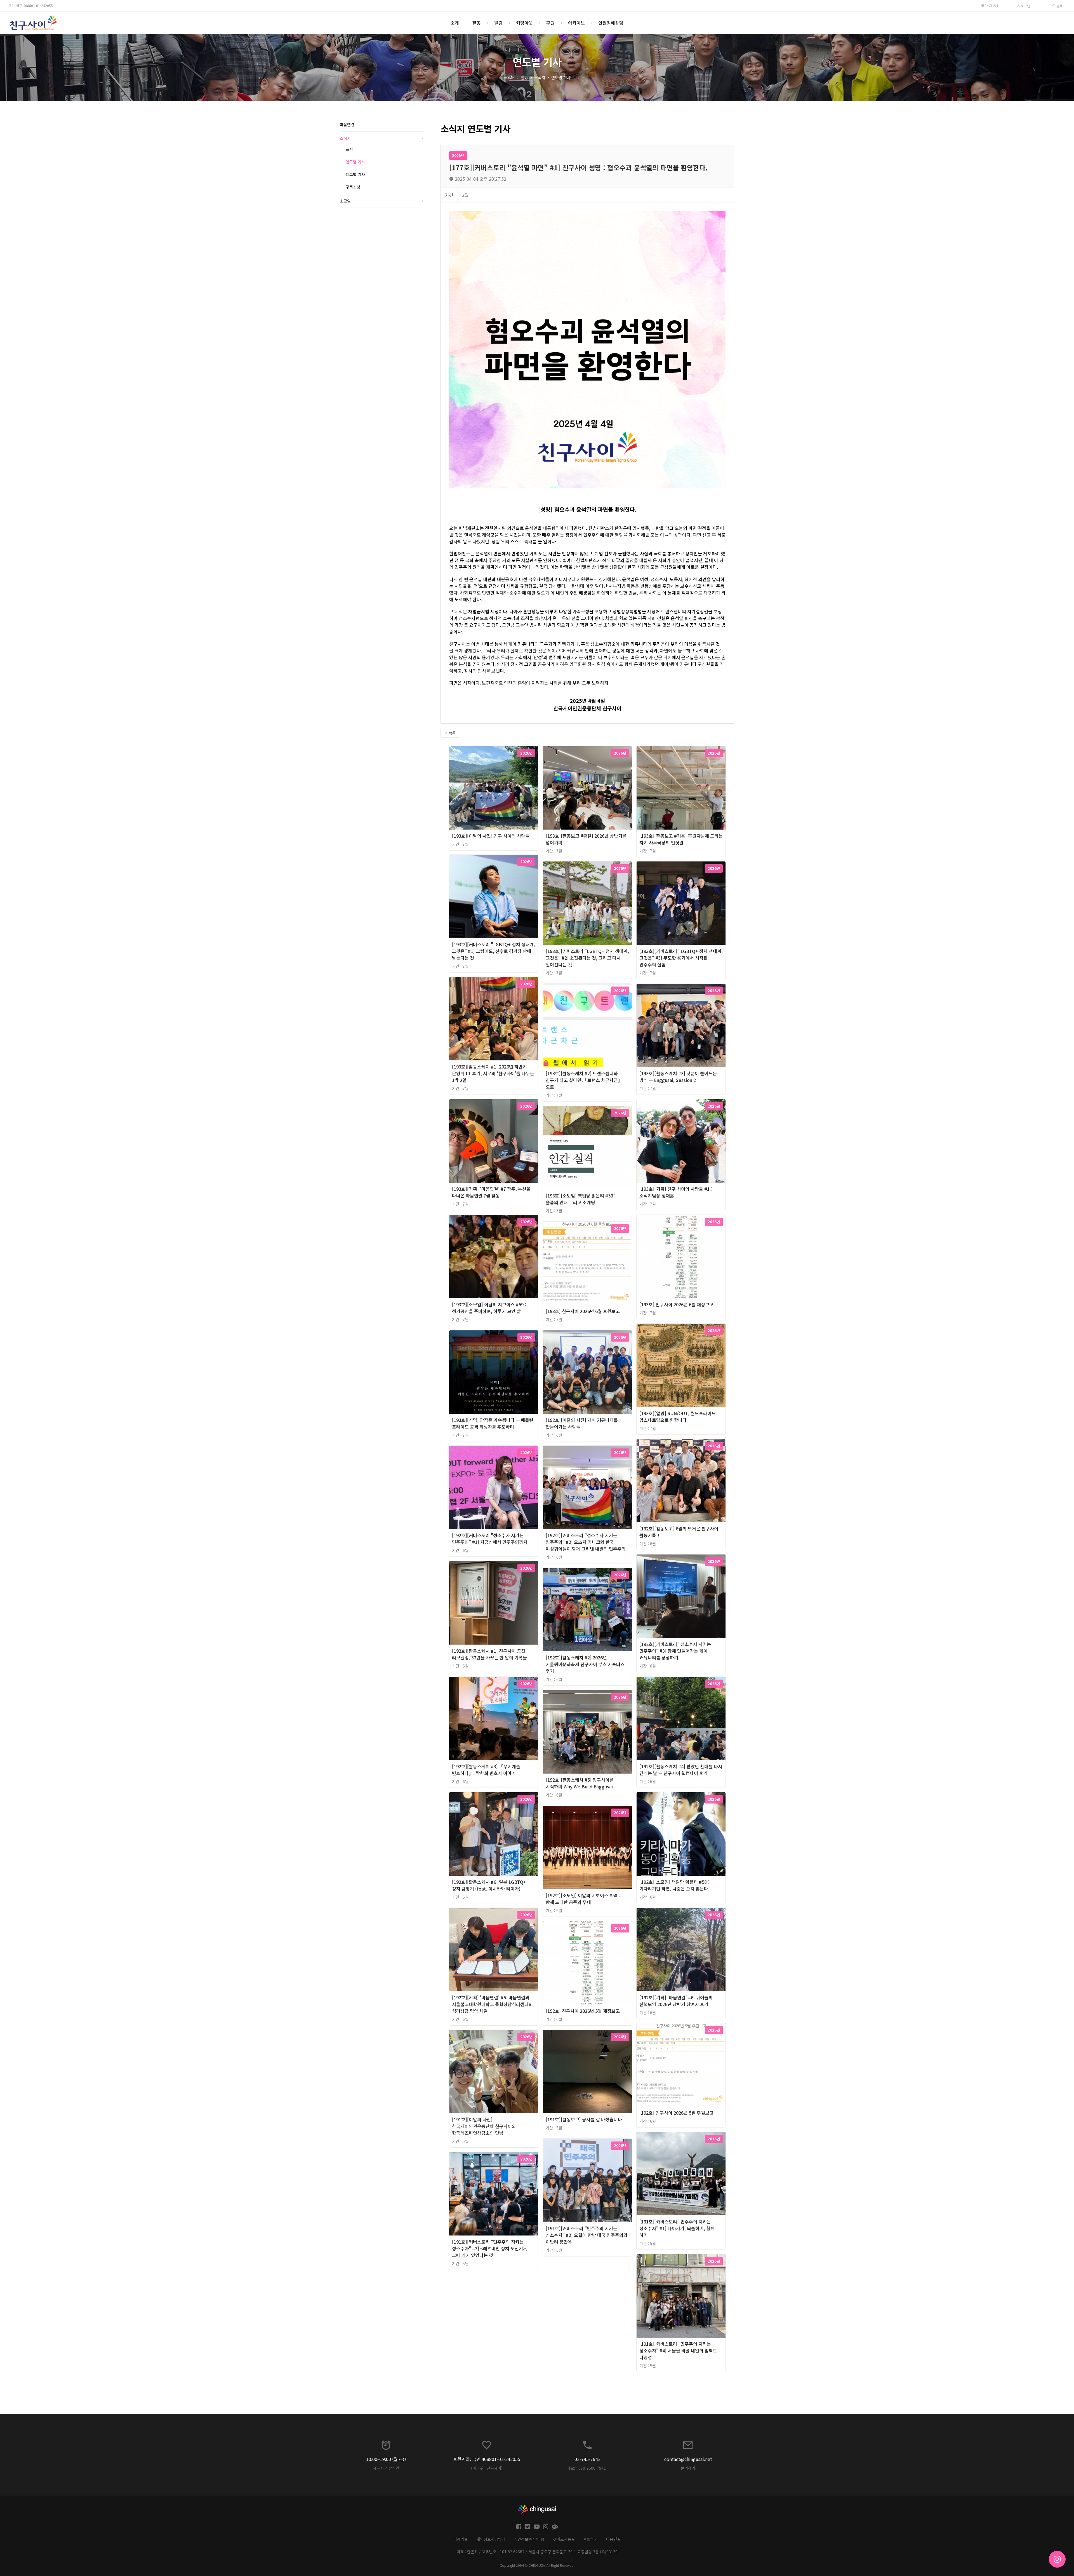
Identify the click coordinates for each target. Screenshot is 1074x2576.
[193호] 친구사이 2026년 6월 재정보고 (676, 1304)
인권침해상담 (611, 23)
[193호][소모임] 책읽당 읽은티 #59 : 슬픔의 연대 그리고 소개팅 (581, 1199)
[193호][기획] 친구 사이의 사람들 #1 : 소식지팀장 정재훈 (676, 1192)
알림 (498, 23)
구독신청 (353, 187)
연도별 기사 (561, 78)
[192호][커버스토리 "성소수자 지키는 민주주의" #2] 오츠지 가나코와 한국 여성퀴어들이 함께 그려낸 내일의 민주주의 (586, 1542)
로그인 (1025, 6)
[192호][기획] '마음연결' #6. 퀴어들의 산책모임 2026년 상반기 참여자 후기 (676, 2001)
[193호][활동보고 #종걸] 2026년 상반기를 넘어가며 (586, 839)
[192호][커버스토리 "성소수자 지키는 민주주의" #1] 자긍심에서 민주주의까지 (490, 1539)
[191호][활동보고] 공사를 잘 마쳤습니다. (585, 2119)
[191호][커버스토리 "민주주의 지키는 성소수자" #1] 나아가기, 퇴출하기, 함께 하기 (677, 2228)
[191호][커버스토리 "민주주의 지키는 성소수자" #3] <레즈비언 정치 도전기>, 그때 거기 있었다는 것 (490, 2248)
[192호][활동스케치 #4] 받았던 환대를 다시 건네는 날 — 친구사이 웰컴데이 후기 (681, 1770)
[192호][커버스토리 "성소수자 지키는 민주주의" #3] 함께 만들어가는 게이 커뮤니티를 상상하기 (675, 1651)
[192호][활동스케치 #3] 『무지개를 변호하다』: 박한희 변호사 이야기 (486, 1770)
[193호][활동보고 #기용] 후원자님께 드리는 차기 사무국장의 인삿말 (681, 839)
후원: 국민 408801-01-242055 (31, 5)
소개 (455, 23)
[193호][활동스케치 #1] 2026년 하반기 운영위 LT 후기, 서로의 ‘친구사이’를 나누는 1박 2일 (493, 1073)
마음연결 (347, 125)
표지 (349, 149)
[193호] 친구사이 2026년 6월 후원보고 (583, 1311)
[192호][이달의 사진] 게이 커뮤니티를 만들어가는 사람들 (582, 1423)
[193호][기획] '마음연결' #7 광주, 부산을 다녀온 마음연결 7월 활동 (491, 1192)
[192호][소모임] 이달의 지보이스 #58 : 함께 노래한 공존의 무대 (583, 1899)
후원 (550, 23)
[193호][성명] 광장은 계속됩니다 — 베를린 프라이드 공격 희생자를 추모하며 (493, 1423)
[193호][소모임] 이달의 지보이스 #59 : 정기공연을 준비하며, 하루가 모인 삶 (489, 1308)
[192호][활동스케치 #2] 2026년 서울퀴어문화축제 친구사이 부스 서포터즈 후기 (585, 1664)
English (991, 5)
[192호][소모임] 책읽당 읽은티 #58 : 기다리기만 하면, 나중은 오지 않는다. (674, 1885)
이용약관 (461, 2539)
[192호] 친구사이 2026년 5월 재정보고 (583, 2011)
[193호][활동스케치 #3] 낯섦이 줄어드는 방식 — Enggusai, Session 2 (678, 1077)
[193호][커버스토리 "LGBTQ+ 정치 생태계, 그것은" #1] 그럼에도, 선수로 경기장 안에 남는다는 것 (494, 951)
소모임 (382, 201)
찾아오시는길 (564, 2539)
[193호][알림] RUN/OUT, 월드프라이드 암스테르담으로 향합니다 (678, 1417)
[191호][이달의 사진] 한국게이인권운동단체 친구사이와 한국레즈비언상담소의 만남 (484, 2126)
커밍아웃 (524, 23)
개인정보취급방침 (491, 2539)
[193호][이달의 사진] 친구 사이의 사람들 (491, 836)
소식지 (540, 78)
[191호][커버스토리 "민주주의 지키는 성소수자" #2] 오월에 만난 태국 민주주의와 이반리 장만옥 (587, 2235)
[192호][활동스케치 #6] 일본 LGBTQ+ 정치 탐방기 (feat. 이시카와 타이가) (489, 1885)
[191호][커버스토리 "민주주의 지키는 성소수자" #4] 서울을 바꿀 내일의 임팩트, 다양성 (679, 2350)
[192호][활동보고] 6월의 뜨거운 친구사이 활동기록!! (679, 1532)
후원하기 (590, 2539)
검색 (1059, 6)
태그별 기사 (355, 174)
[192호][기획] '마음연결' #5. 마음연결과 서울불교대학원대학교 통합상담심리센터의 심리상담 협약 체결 (492, 2004)
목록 (452, 733)
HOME (509, 78)
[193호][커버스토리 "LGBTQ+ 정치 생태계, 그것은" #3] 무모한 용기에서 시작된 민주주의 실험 (681, 958)
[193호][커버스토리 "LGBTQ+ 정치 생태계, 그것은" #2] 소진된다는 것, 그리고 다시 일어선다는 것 (587, 958)
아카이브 (576, 23)
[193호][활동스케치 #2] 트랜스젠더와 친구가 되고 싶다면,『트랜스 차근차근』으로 (584, 1080)
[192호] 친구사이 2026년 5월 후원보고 (676, 2113)
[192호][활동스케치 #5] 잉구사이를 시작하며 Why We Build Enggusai (580, 1783)
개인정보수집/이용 (529, 2539)
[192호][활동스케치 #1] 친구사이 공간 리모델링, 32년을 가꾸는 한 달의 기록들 (489, 1654)
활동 (477, 23)
